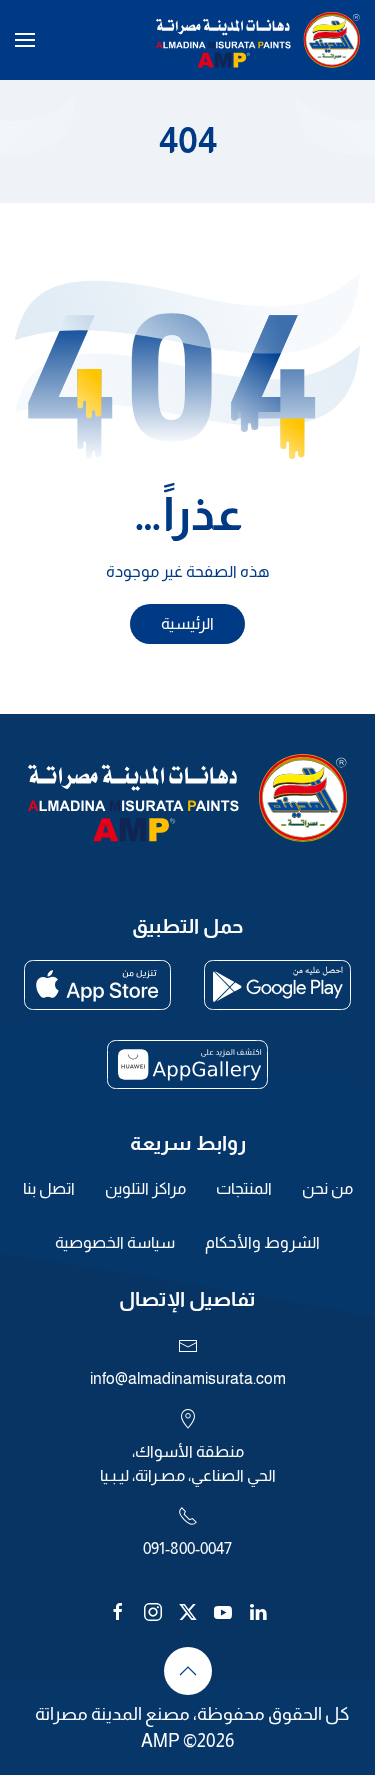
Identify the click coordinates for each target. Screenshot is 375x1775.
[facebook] (118, 1610)
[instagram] (153, 1610)
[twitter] (188, 1610)
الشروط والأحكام (262, 1242)
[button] (25, 40)
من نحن (327, 1188)
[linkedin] (258, 1610)
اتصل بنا (49, 1188)
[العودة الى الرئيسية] (258, 40)
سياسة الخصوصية (115, 1242)
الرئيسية (187, 623)
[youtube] (223, 1610)
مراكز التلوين (145, 1188)
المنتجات (244, 1188)
